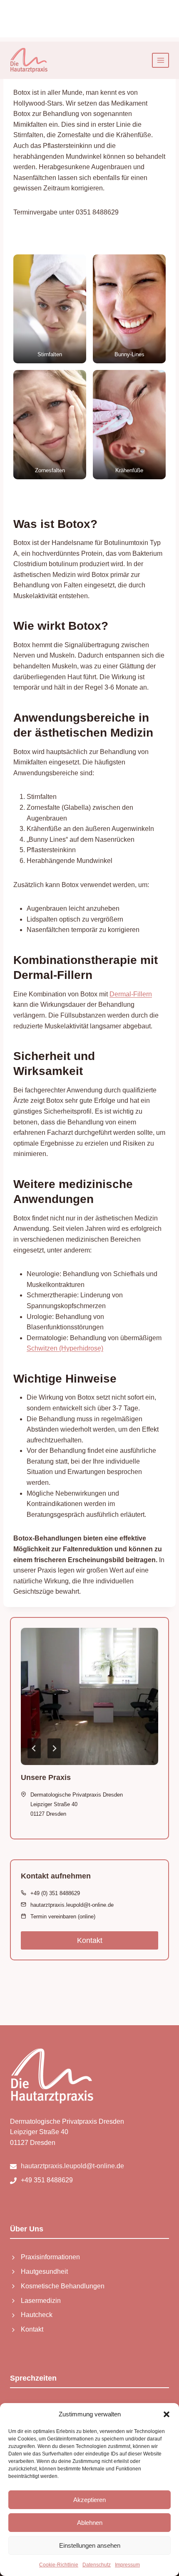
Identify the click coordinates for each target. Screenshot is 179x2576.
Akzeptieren (89, 2500)
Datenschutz (97, 2565)
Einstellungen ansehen (90, 2545)
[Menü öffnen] (160, 60)
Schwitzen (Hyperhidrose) (65, 1348)
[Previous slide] (34, 1748)
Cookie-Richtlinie (59, 2565)
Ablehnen (90, 2523)
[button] (167, 2414)
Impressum (127, 2565)
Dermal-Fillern (131, 994)
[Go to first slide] (54, 1748)
